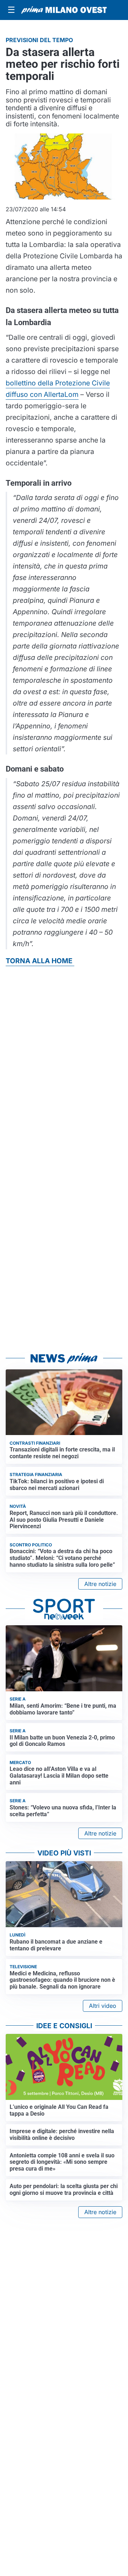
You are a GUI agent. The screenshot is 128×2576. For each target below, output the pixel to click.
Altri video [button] (103, 2006)
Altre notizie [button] (100, 1584)
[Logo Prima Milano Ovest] (64, 10)
